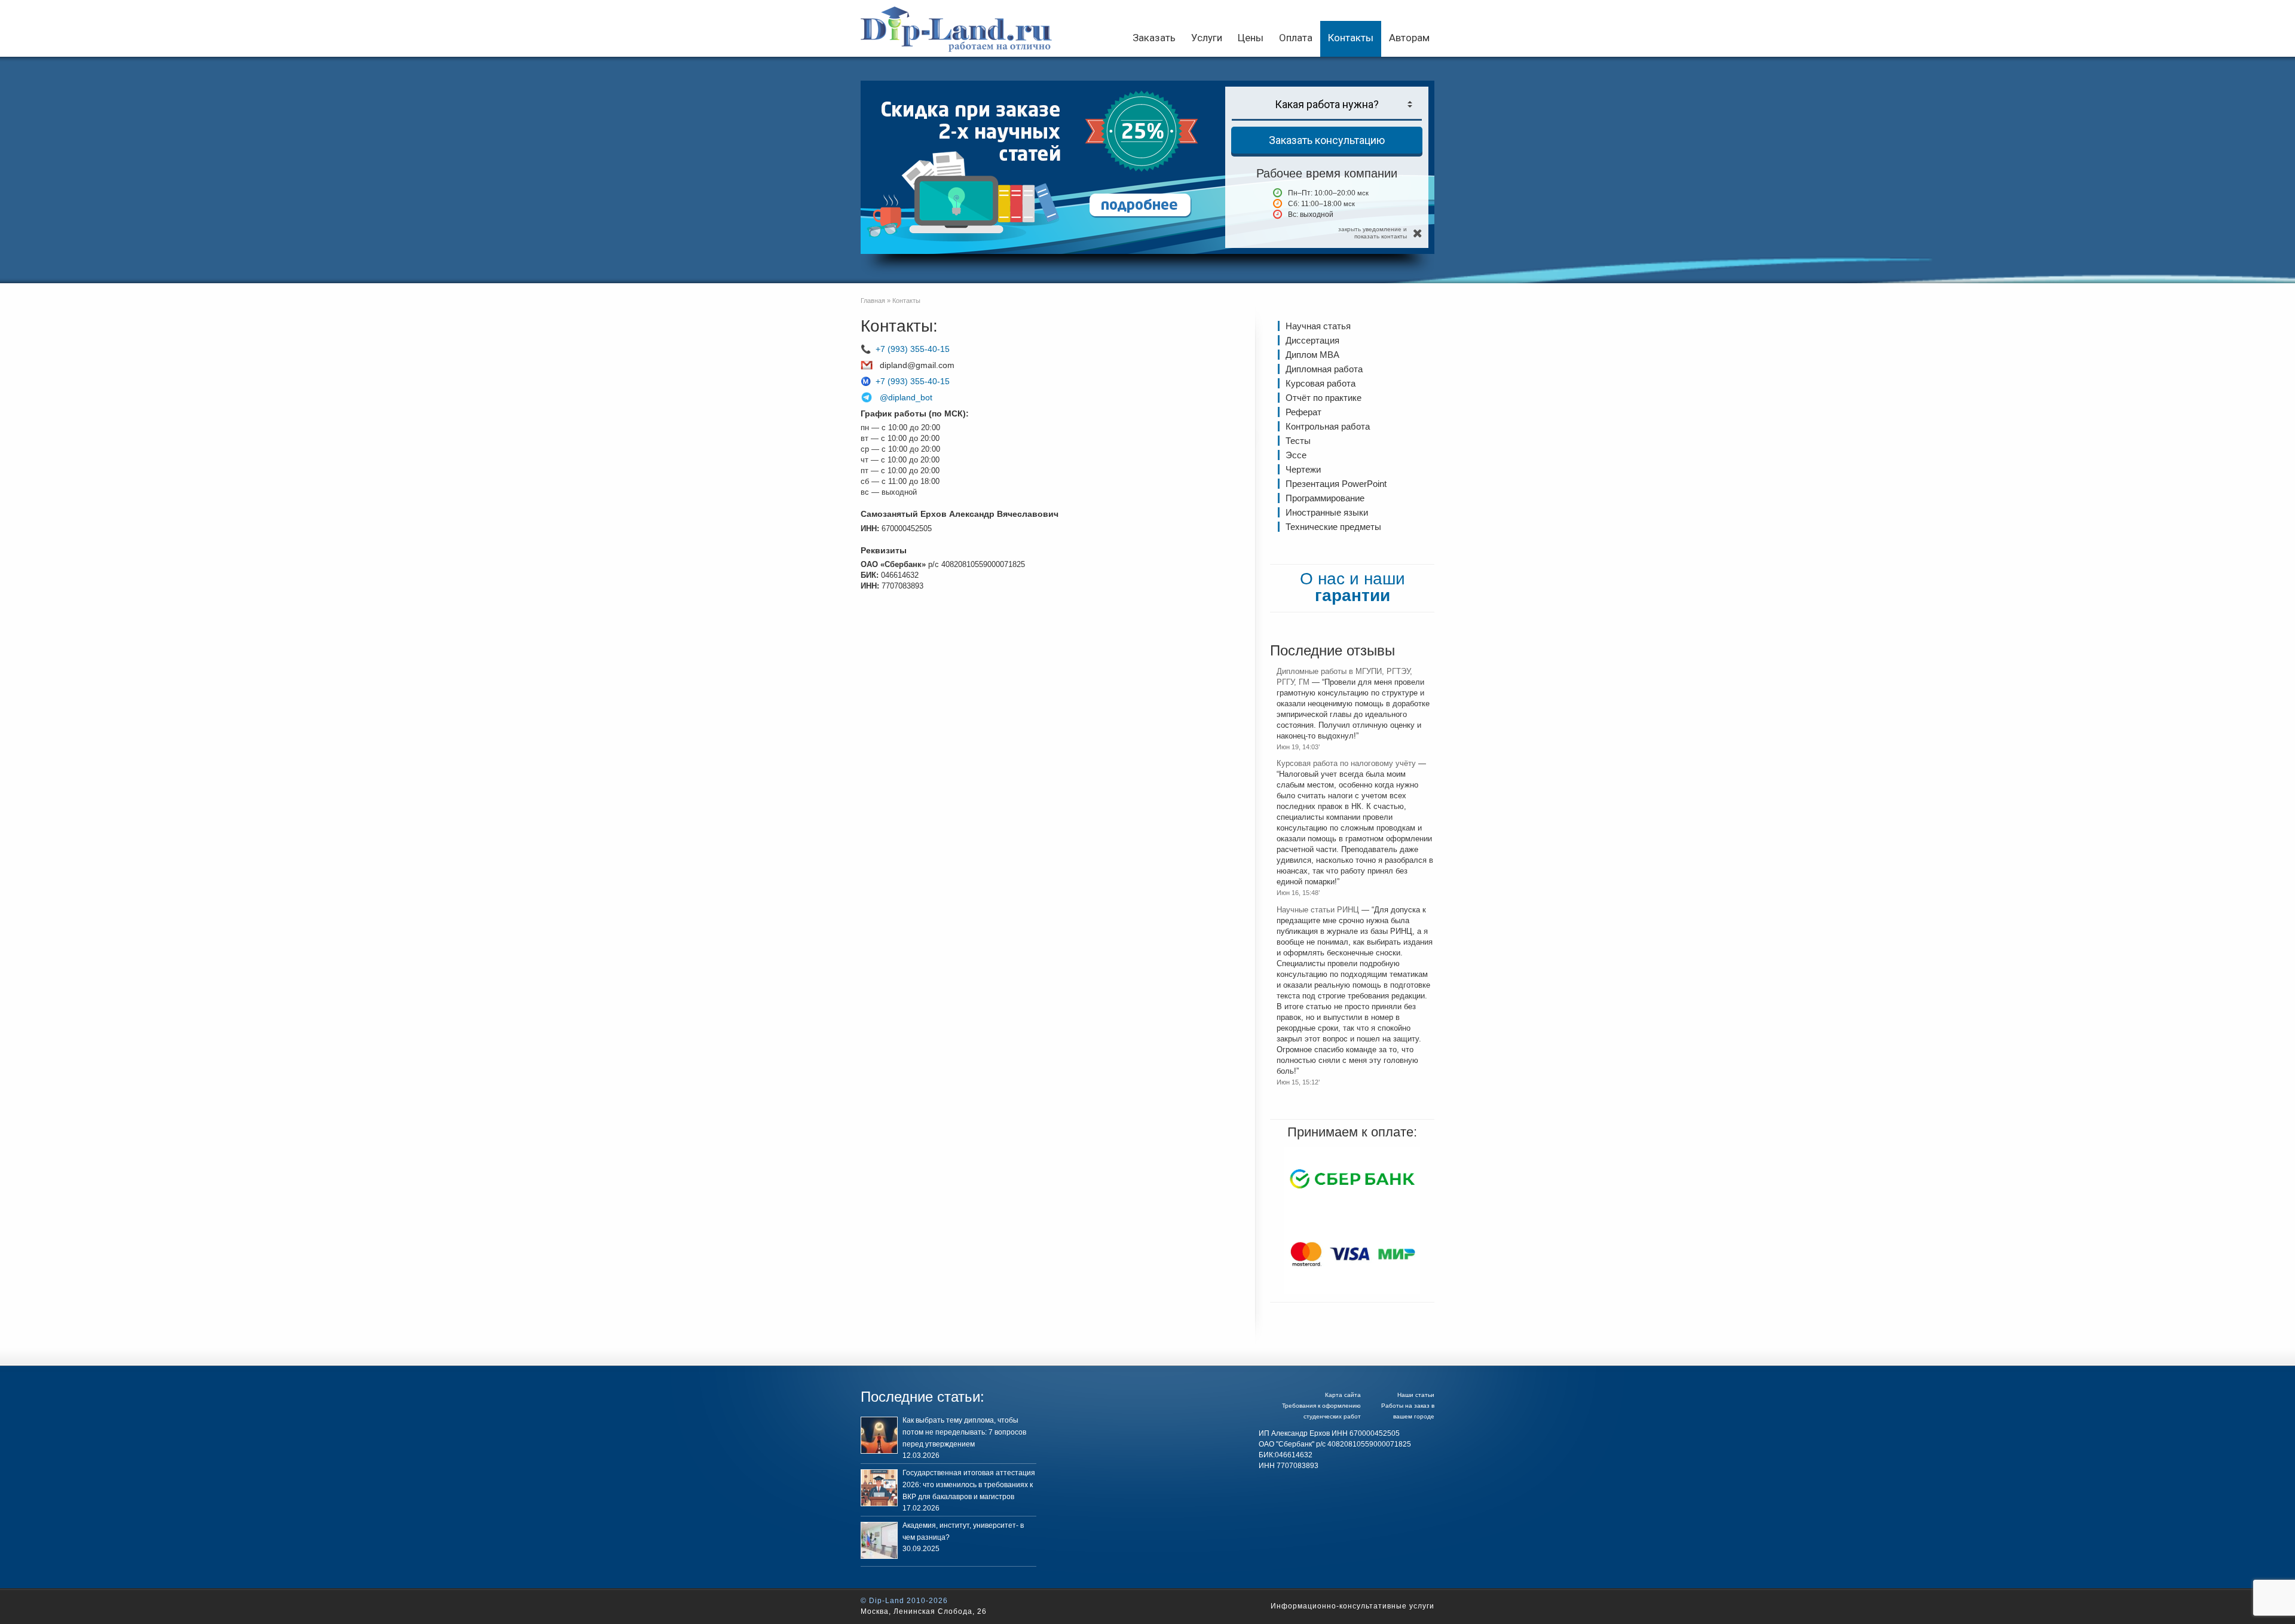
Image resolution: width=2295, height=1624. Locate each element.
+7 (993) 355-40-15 (913, 349)
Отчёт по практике (1324, 398)
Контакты (1351, 38)
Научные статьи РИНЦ (1318, 910)
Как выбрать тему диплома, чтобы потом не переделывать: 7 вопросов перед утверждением (964, 1432)
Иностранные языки (1327, 512)
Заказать (1154, 38)
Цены (1251, 38)
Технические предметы (1333, 527)
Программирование (1325, 498)
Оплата (1296, 38)
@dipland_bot (906, 397)
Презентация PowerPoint (1336, 484)
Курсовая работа (1321, 383)
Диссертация (1312, 340)
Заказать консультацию (1327, 140)
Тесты (1298, 441)
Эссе (1296, 455)
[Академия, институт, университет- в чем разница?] (879, 1540)
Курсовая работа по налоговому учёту (1346, 763)
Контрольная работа (1328, 426)
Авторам (1409, 38)
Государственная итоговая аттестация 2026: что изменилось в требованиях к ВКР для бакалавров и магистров (969, 1485)
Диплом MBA (1312, 355)
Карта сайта (1343, 1395)
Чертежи (1303, 469)
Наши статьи (1416, 1395)
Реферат (1303, 412)
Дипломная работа (1324, 369)
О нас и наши (1352, 587)
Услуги (1207, 38)
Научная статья (1318, 326)
